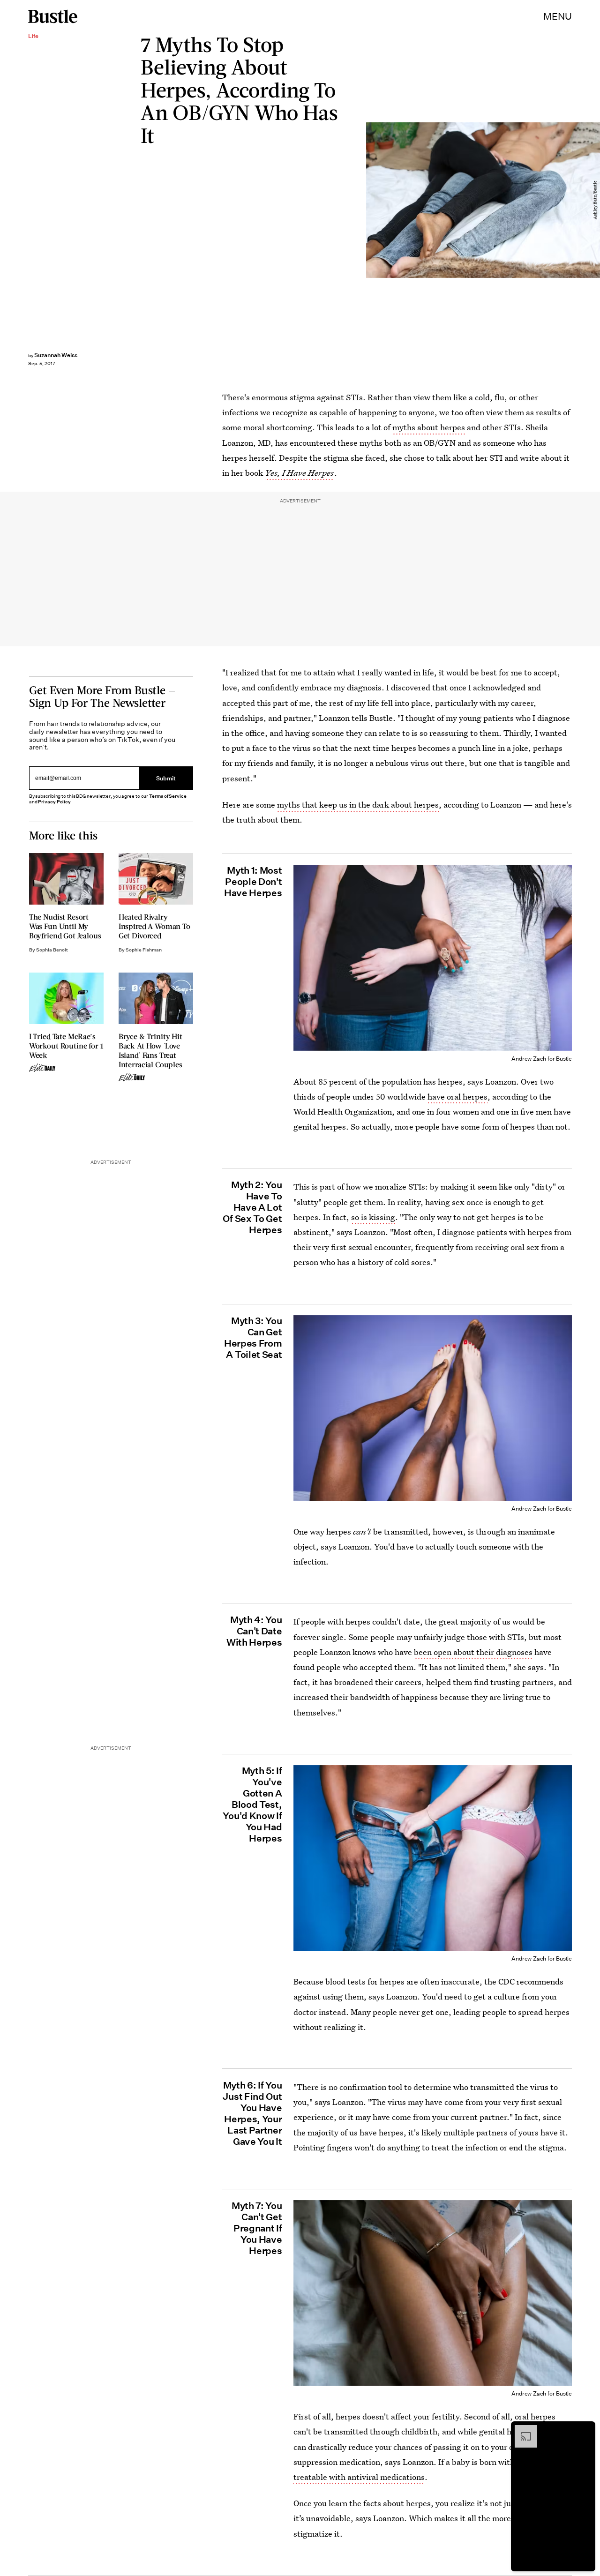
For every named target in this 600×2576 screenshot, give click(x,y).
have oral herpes (457, 1097)
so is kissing (373, 1217)
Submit (166, 778)
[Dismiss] (585, 2430)
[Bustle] (53, 16)
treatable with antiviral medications (359, 2477)
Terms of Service (168, 796)
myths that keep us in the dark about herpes (358, 805)
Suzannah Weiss (56, 355)
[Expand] (521, 2430)
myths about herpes (429, 427)
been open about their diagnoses (473, 1652)
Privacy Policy (54, 802)
